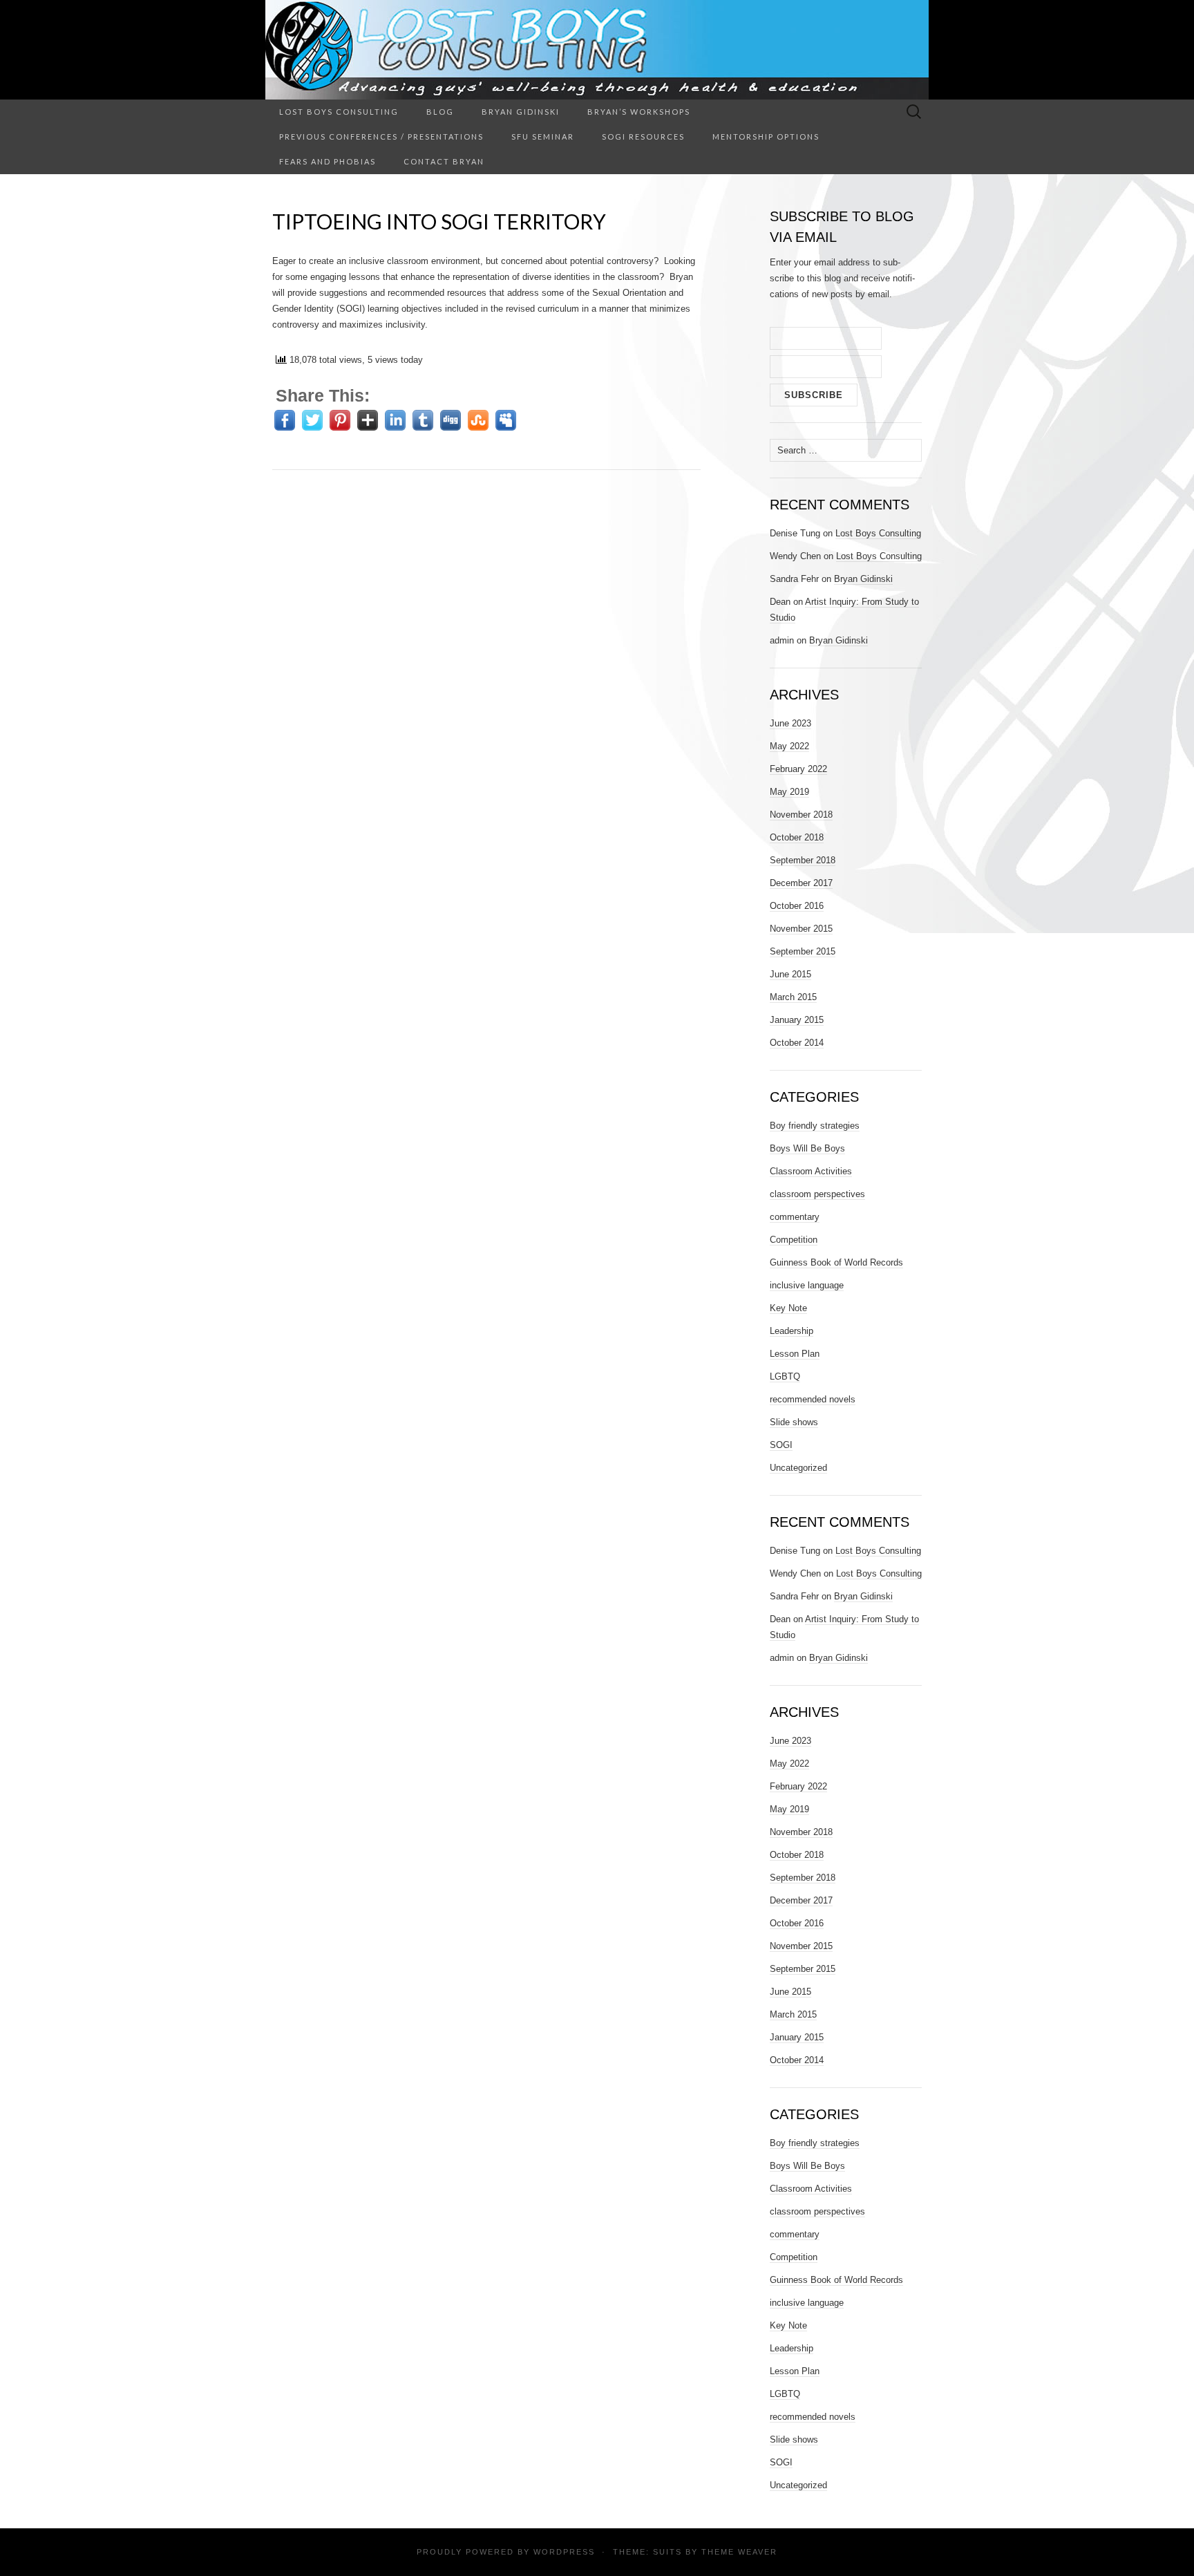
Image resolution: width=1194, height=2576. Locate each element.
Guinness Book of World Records (836, 1262)
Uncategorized (798, 1468)
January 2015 (797, 1020)
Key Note (788, 1308)
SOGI (781, 1445)
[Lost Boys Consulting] (597, 50)
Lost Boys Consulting (339, 112)
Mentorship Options (766, 137)
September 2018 (803, 860)
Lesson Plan (795, 1354)
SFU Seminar (543, 137)
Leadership (792, 1331)
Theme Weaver (739, 2552)
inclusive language (807, 1285)
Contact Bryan (444, 161)
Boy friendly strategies (815, 1126)
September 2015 (803, 951)
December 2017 (801, 883)
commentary (795, 1217)
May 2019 (789, 792)
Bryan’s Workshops (639, 112)
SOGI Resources (643, 137)
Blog (440, 112)
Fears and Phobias (328, 161)
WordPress (564, 2552)
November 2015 (801, 929)
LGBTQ (785, 1376)
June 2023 (790, 723)
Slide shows (794, 1422)
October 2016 (797, 906)
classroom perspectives (817, 1194)
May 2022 (789, 746)
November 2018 (801, 815)
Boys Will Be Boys (807, 1148)
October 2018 (797, 837)
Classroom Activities (811, 1171)
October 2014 (797, 1043)
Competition (794, 1240)
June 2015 (790, 974)
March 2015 (793, 997)
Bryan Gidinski (521, 112)
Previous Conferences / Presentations (381, 137)
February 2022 (798, 769)
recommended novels (813, 1399)
